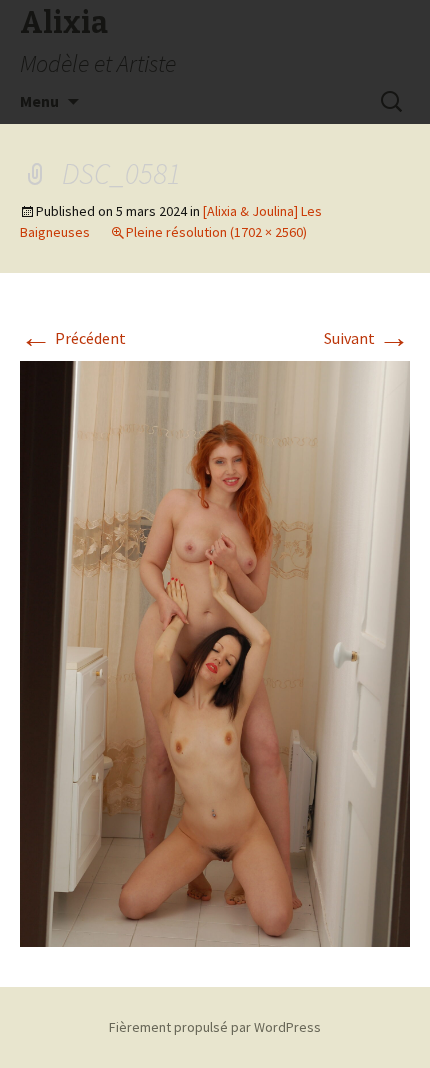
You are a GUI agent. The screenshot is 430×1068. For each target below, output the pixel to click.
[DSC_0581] (215, 652)
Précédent (73, 338)
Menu (39, 101)
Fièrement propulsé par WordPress (215, 1027)
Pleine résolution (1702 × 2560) (216, 232)
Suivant (367, 338)
